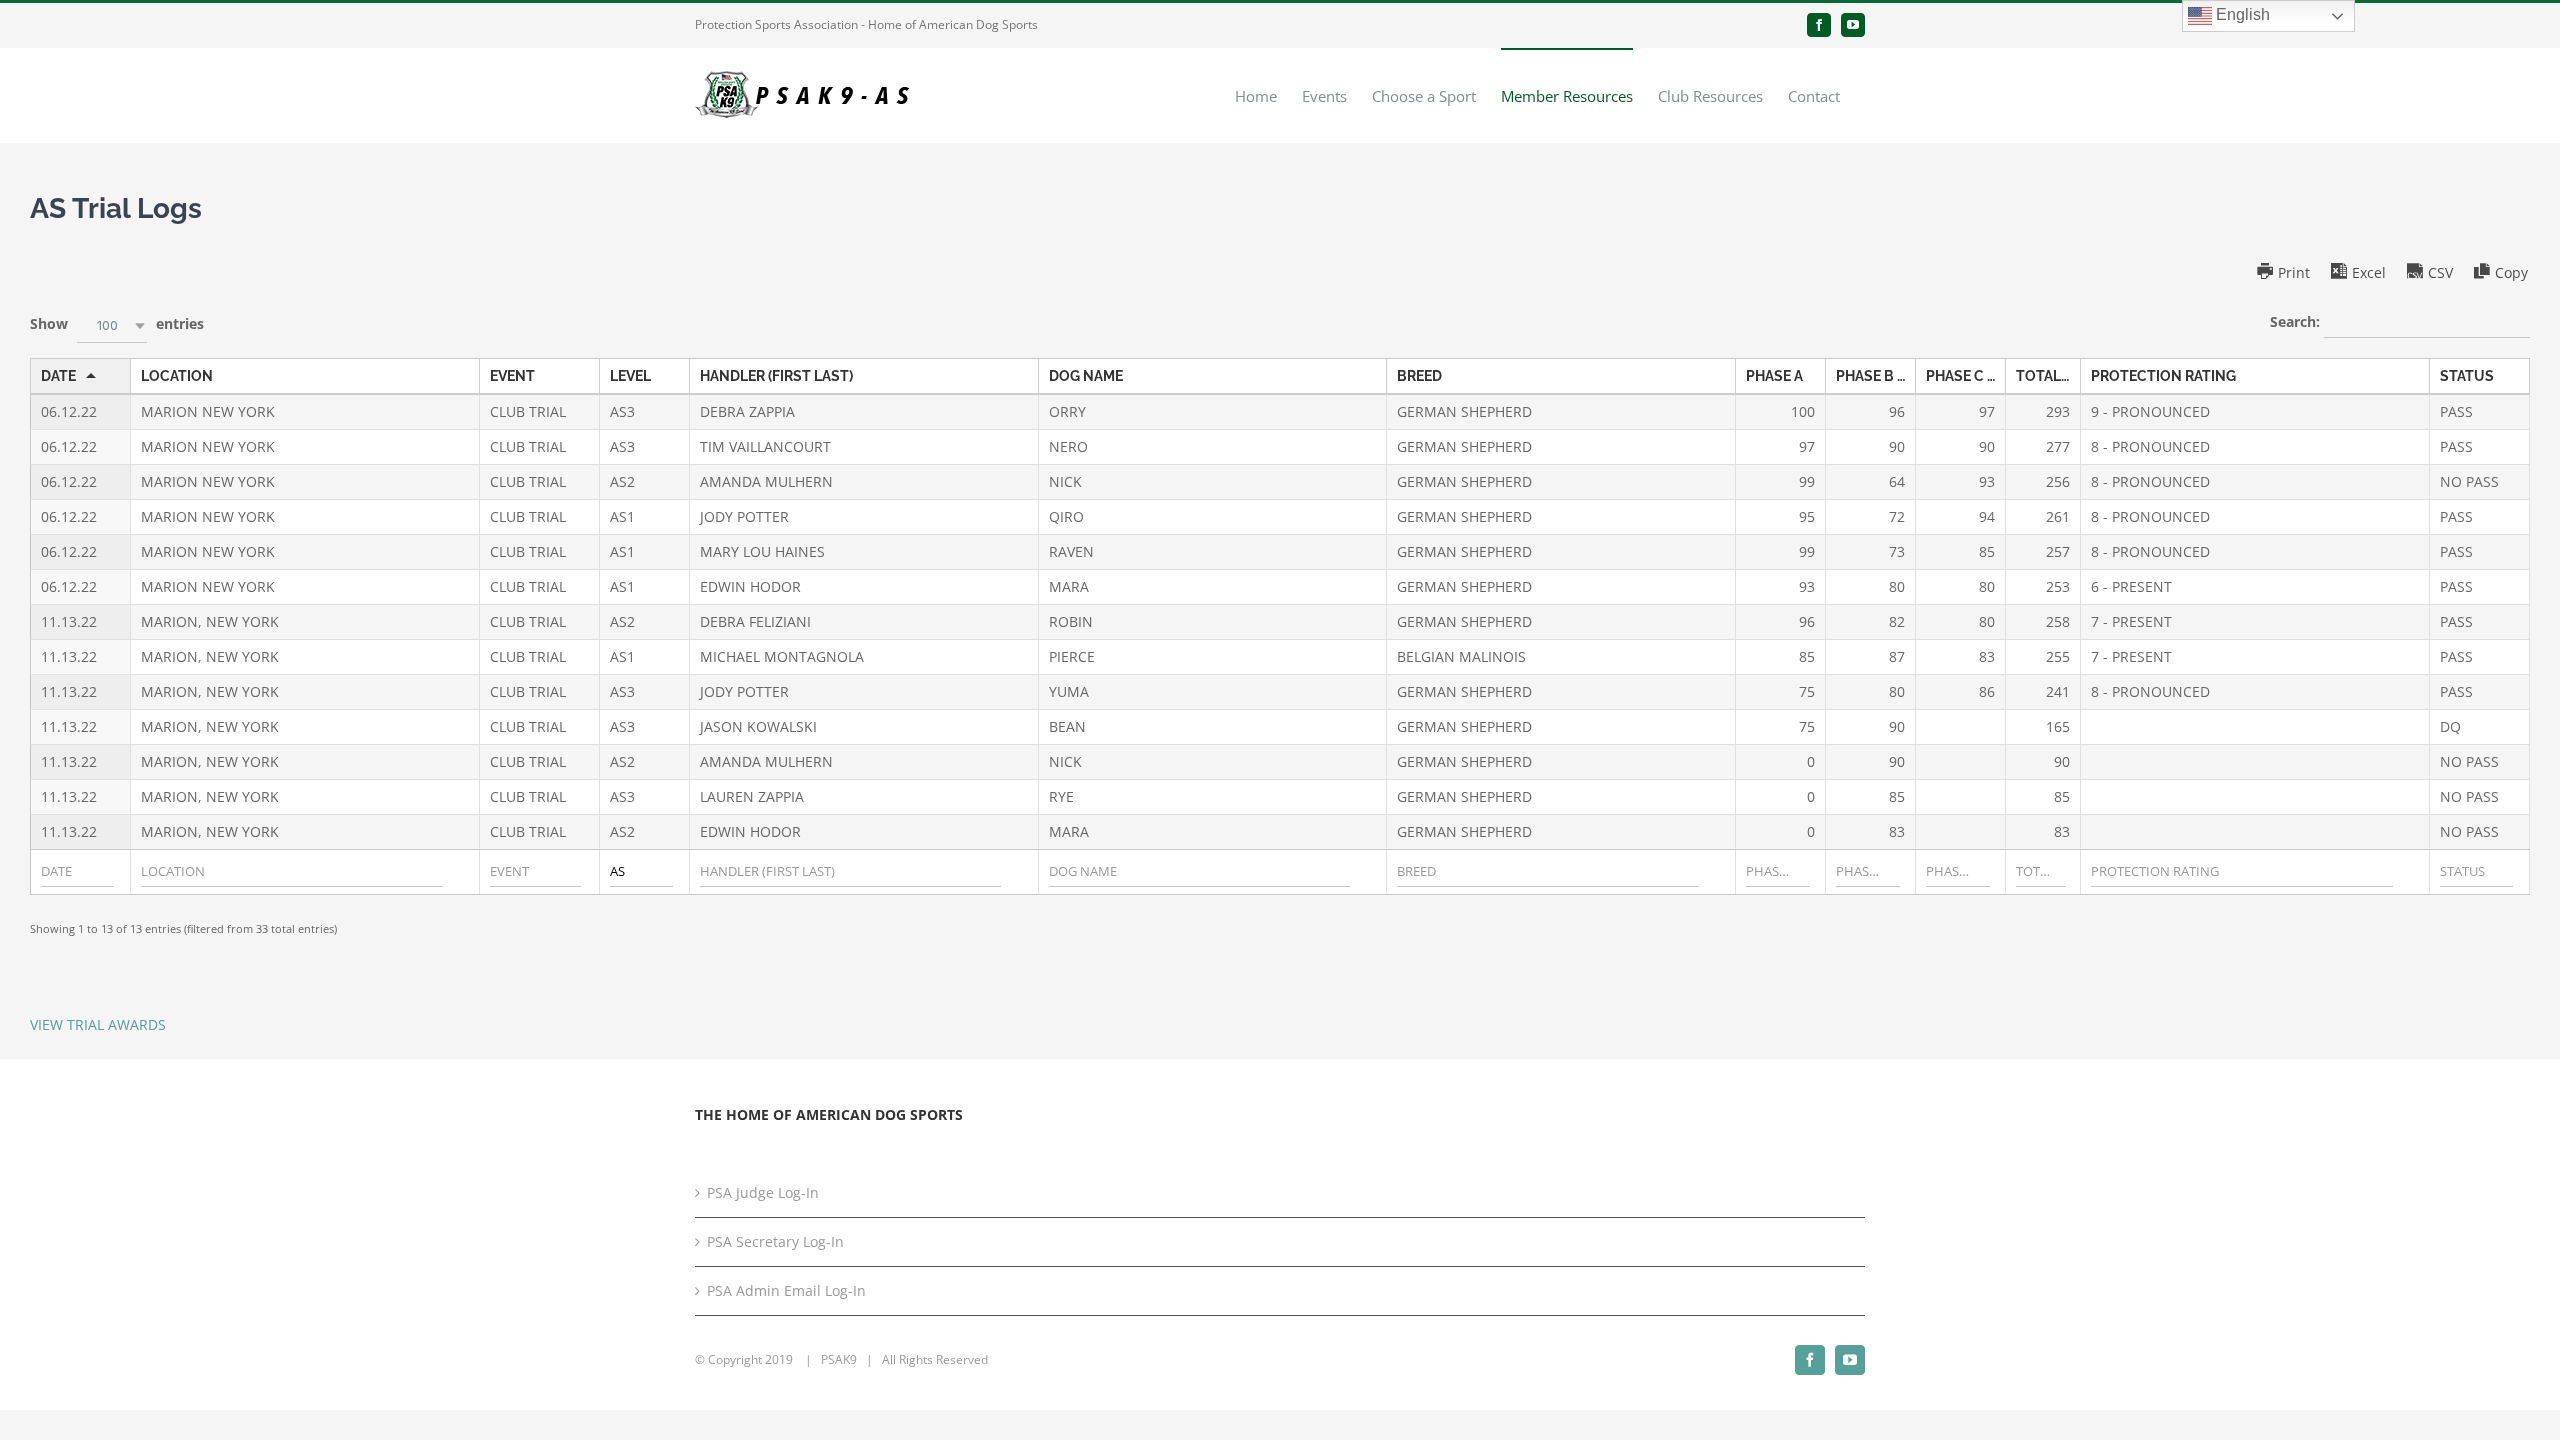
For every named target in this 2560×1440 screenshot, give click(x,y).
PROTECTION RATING (2163, 376)
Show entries (117, 323)
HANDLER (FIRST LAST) (776, 376)
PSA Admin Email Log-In (786, 1290)
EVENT (512, 376)
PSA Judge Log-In (763, 1192)
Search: (2297, 321)
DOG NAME (1086, 376)
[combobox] (112, 325)
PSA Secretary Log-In (775, 1241)
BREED (1419, 376)
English (2241, 14)
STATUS (2467, 376)
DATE (58, 376)
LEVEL (630, 376)
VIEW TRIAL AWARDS (98, 1024)
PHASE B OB (1876, 376)
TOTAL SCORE (2048, 376)
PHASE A (1774, 376)
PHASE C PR (1965, 376)
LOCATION (177, 376)
